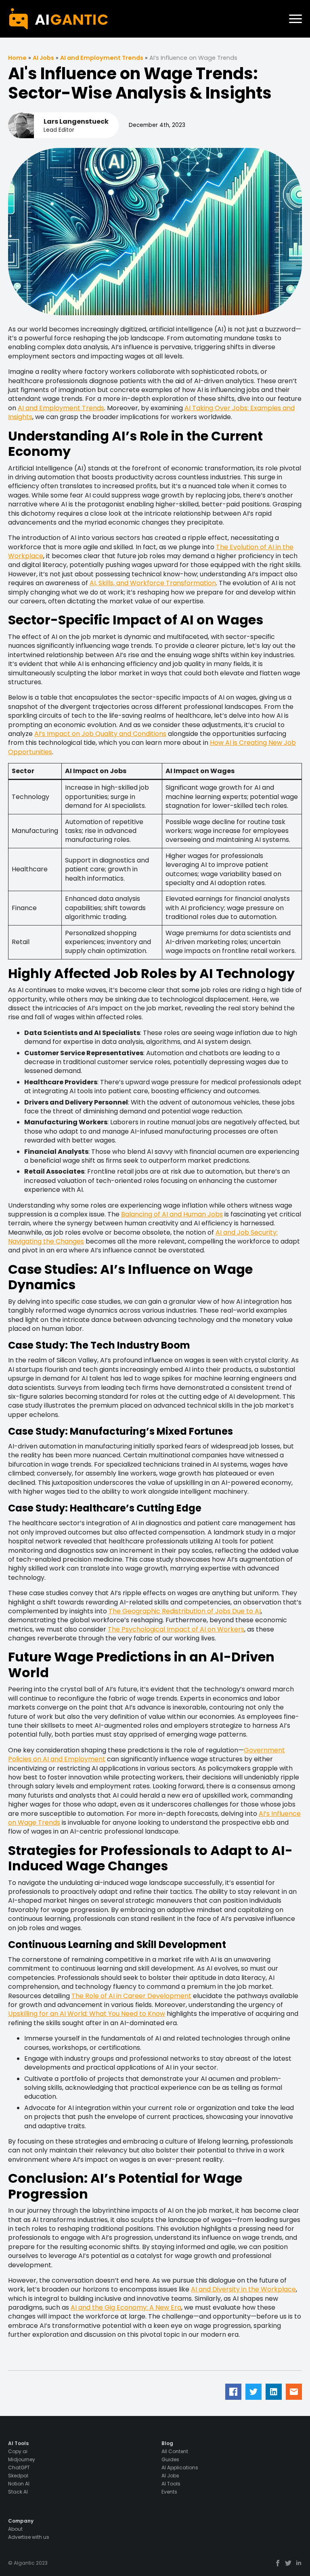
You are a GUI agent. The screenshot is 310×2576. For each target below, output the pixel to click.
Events (169, 2492)
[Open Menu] (295, 19)
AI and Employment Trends (102, 58)
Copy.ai (18, 2452)
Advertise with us (29, 2537)
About (15, 2529)
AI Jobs (43, 58)
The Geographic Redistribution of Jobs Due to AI (185, 1611)
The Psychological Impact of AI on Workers (176, 1629)
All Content (175, 2452)
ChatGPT (19, 2468)
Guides (170, 2460)
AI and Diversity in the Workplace (243, 2289)
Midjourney (22, 2460)
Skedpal (18, 2476)
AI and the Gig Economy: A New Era (126, 2307)
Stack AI (18, 2492)
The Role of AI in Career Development (131, 1996)
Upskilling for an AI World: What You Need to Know (87, 2014)
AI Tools (171, 2484)
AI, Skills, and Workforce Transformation (153, 583)
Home (17, 58)
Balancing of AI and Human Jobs (172, 1214)
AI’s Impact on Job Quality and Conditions (100, 734)
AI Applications (180, 2468)
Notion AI (19, 2484)
